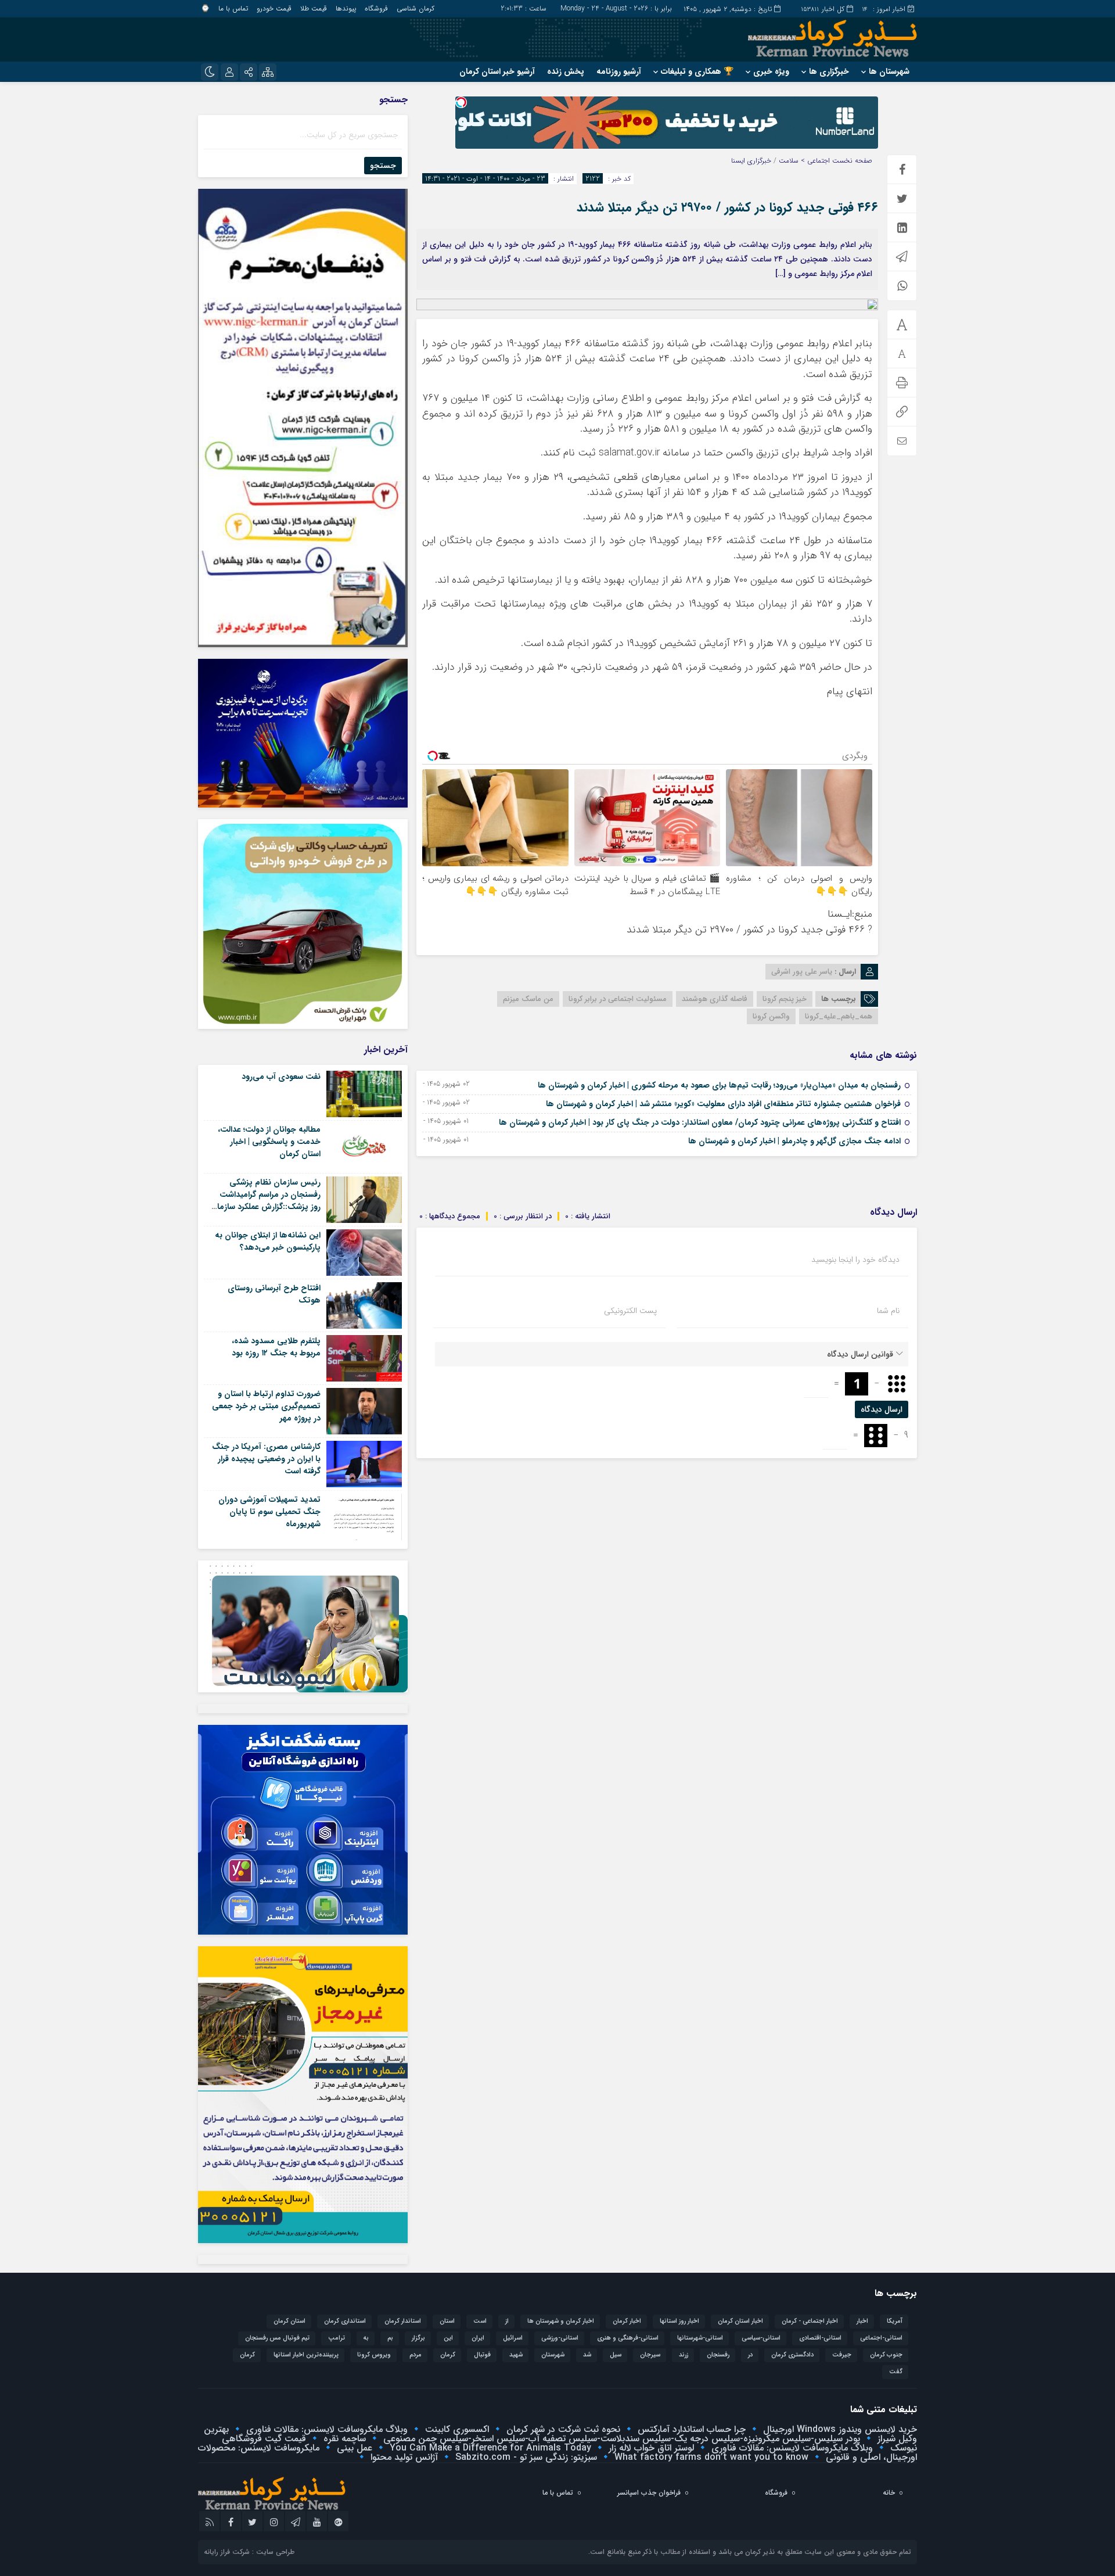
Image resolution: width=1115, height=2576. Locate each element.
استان (447, 2321)
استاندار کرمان (403, 2321)
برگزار (418, 2338)
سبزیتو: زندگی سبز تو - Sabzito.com (525, 2457)
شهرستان (553, 2355)
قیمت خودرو (274, 8)
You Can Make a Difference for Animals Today (489, 2448)
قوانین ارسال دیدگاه (860, 1354)
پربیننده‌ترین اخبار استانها (306, 2355)
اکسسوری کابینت (456, 2429)
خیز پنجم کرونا (785, 999)
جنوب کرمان (886, 2355)
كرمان (448, 2355)
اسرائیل (513, 2338)
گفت (896, 2372)
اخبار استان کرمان (740, 2321)
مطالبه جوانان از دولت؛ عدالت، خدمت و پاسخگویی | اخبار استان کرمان (269, 1142)
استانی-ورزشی (560, 2338)
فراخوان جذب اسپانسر (649, 2493)
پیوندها (346, 8)
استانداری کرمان (345, 2321)
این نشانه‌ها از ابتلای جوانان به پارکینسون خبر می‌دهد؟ (268, 1241)
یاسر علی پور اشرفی (802, 972)
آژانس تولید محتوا (403, 2457)
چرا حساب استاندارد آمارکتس (690, 2429)
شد (587, 2355)
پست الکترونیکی (630, 1311)
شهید (516, 2355)
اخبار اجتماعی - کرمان (810, 2321)
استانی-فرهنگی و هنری (628, 2338)
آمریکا (895, 2321)
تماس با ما (233, 8)
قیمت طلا (314, 8)
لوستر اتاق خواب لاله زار (650, 2448)
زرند (684, 2355)
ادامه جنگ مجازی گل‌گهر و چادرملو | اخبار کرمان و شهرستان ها (794, 1141)
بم (390, 2338)
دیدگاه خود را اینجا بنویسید (855, 1260)
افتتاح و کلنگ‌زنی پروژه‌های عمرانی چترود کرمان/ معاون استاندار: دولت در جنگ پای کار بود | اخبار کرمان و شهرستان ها (700, 1122)
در (750, 2355)
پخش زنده (566, 71)
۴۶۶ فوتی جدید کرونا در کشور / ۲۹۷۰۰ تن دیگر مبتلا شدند (727, 207)
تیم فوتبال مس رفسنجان (277, 2338)
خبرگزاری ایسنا (751, 161)
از (507, 2321)
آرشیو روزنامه (619, 71)
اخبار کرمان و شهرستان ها (561, 2321)
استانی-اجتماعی (881, 2338)
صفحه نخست (851, 161)
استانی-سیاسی (761, 2338)
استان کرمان (289, 2321)
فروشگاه (376, 8)
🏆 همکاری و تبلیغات (697, 71)
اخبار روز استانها (679, 2321)
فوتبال (482, 2355)
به (366, 2338)
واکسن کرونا (771, 1016)
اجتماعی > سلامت (804, 161)
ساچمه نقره (343, 2439)
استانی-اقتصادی (820, 2338)
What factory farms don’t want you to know (710, 2457)
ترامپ (337, 2338)
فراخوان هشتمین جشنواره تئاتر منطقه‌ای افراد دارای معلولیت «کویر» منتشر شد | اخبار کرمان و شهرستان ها (723, 1104)
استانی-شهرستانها (700, 2338)
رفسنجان (718, 2355)
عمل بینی (353, 2448)
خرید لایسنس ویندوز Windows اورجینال (839, 2429)
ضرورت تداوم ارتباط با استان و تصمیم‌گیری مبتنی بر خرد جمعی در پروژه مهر (266, 1406)
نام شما (888, 1311)
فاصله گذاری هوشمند (715, 999)
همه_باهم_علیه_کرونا (839, 1016)
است (480, 2321)
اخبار (862, 2321)
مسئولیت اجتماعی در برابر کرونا (618, 999)
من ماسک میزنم (528, 999)
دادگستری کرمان (792, 2355)
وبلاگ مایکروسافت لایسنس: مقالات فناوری (325, 2429)
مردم (416, 2355)
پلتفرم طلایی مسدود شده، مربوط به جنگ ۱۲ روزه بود (276, 1347)
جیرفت (842, 2355)
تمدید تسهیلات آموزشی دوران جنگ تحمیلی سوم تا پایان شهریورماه (269, 1512)
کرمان (247, 2355)
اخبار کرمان (627, 2321)
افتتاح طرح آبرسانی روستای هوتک (274, 1294)
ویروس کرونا (374, 2355)
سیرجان (650, 2355)
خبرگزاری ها (829, 71)
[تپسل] (461, 102)
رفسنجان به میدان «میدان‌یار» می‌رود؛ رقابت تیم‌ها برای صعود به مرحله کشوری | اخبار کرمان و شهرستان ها (719, 1085)
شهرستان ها (889, 71)
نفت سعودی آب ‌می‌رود (281, 1077)
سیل (616, 2355)
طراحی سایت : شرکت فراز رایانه (249, 2552)
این (448, 2338)
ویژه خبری (771, 71)
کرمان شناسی (416, 8)
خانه (889, 2493)
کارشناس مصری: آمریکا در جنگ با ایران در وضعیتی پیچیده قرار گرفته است (266, 1459)
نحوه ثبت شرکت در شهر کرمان (562, 2429)
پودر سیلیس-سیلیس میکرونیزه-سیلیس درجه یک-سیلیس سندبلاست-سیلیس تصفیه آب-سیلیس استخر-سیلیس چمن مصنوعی (620, 2439)
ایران (478, 2338)
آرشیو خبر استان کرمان (497, 71)
